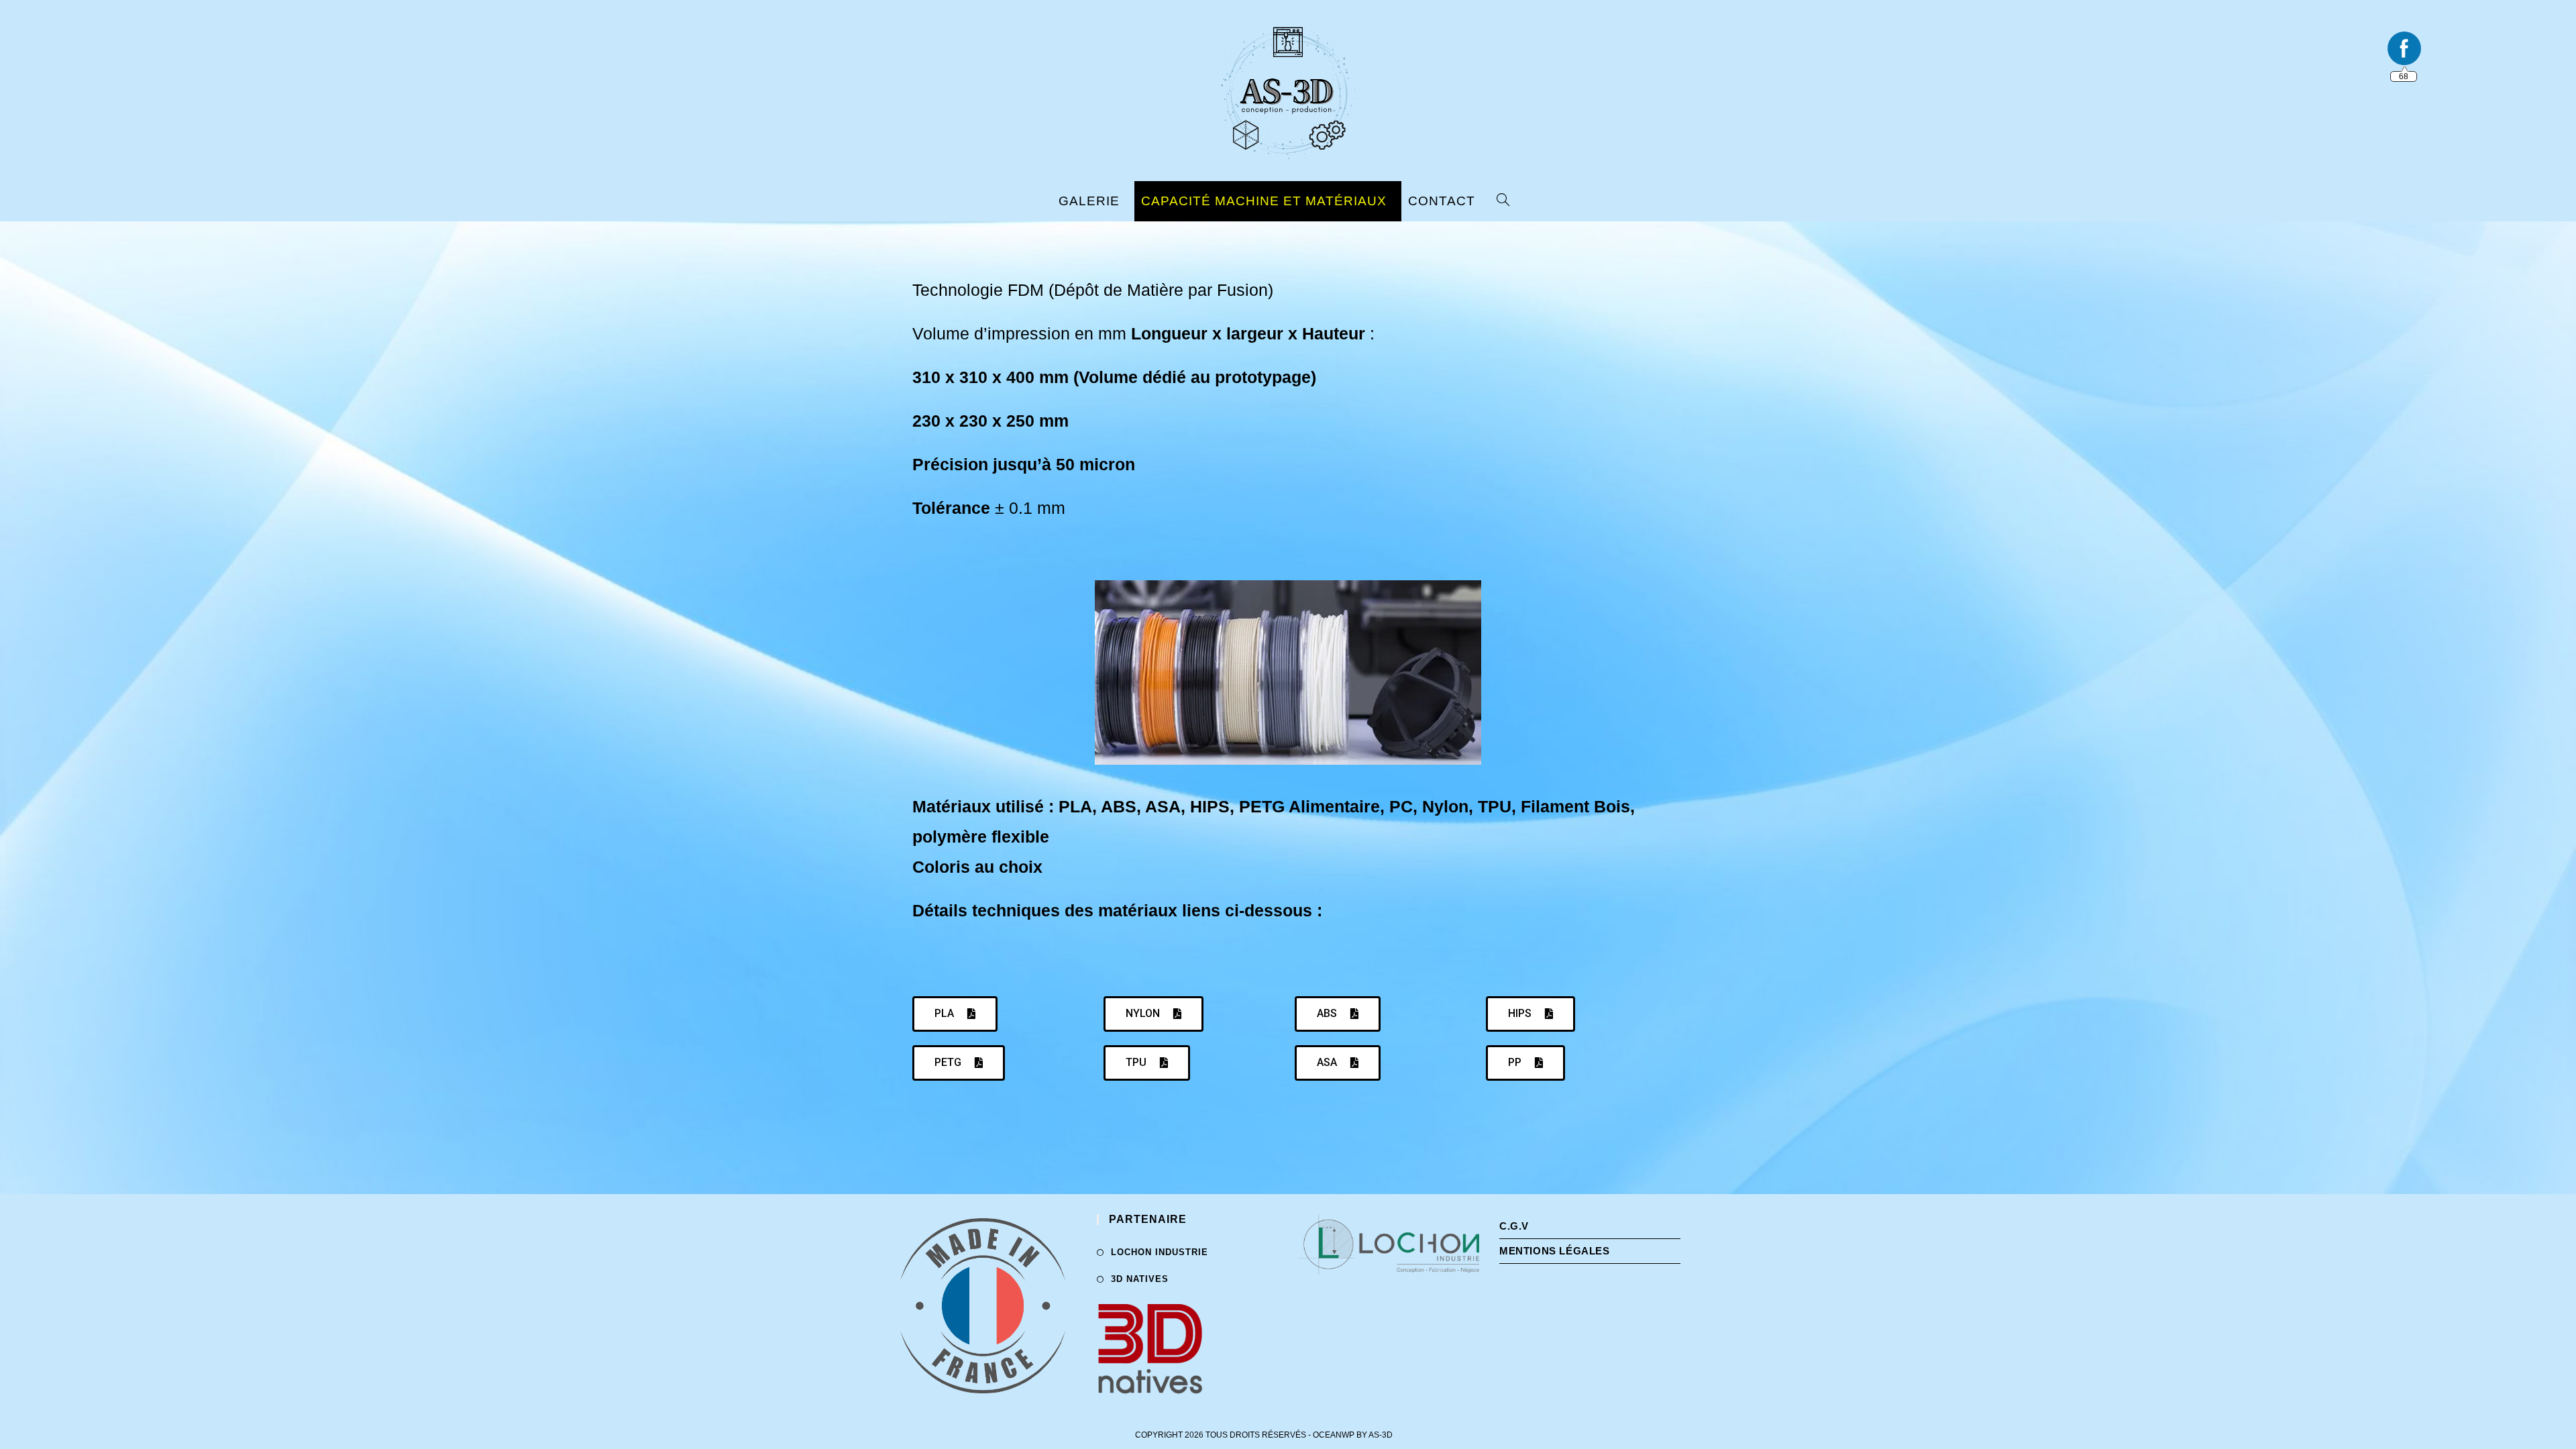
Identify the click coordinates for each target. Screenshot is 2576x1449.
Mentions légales (1555, 1251)
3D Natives (1140, 1279)
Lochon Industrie (1160, 1252)
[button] (955, 1014)
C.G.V (1514, 1226)
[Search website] (1507, 201)
